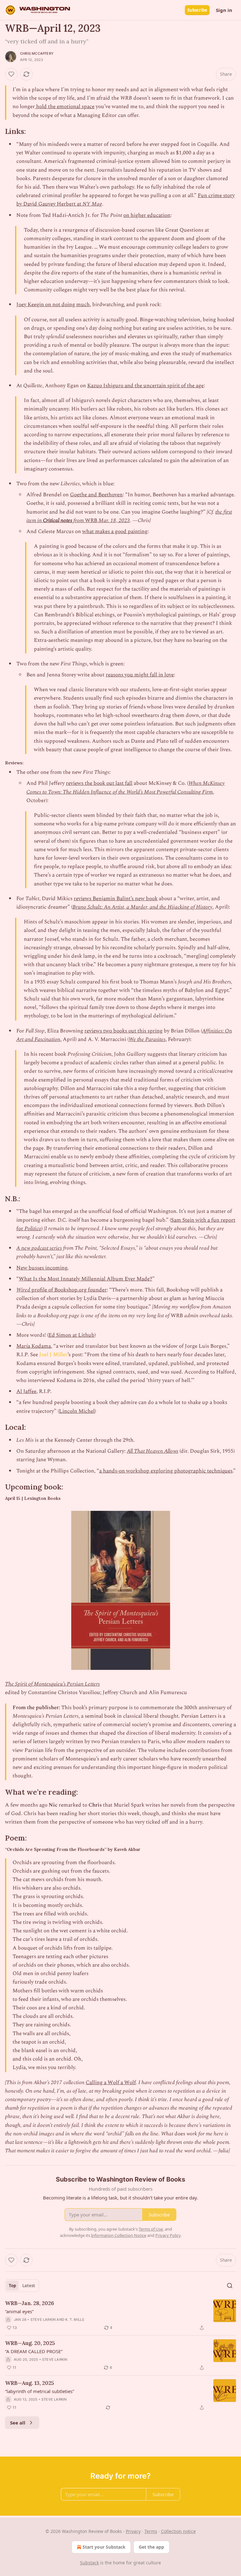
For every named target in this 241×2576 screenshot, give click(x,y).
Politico (33, 1229)
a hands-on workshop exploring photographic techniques (166, 1471)
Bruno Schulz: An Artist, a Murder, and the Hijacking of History (142, 907)
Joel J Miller (53, 1355)
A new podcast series (39, 1248)
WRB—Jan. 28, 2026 (29, 2303)
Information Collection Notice (119, 2235)
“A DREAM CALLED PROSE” (34, 2351)
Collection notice (178, 2531)
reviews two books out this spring (123, 1031)
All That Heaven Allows (153, 1451)
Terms (151, 2531)
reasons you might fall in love (140, 675)
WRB (91, 520)
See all (18, 2423)
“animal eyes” (19, 2311)
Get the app (151, 2547)
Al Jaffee (26, 1391)
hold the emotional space (65, 107)
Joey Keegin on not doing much (53, 305)
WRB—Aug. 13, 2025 (29, 2383)
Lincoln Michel (77, 1411)
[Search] (230, 2286)
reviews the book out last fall (99, 783)
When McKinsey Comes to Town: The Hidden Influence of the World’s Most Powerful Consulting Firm (126, 787)
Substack (89, 2563)
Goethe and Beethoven (96, 495)
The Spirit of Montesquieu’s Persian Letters (52, 1684)
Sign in (224, 10)
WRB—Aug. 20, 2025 (30, 2343)
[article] (120, 2315)
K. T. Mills (75, 2320)
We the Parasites (147, 1039)
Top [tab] (12, 2286)
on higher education (147, 215)
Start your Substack (104, 2547)
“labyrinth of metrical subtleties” (40, 2391)
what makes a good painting (115, 531)
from (79, 520)
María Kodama (34, 1346)
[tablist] (22, 2286)
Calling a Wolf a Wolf (111, 2083)
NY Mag (92, 204)
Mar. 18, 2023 (114, 520)
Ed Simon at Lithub (71, 1335)
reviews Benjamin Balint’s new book (116, 899)
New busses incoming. (42, 1268)
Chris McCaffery (37, 53)
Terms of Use (151, 2229)
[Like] (11, 74)
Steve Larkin (43, 2320)
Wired (23, 1290)
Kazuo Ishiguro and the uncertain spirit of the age (145, 386)
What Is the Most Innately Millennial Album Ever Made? (86, 1279)
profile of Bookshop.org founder (68, 1290)
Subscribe (197, 10)
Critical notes (58, 520)
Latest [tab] (29, 2286)
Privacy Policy (168, 2235)
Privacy (133, 2531)
